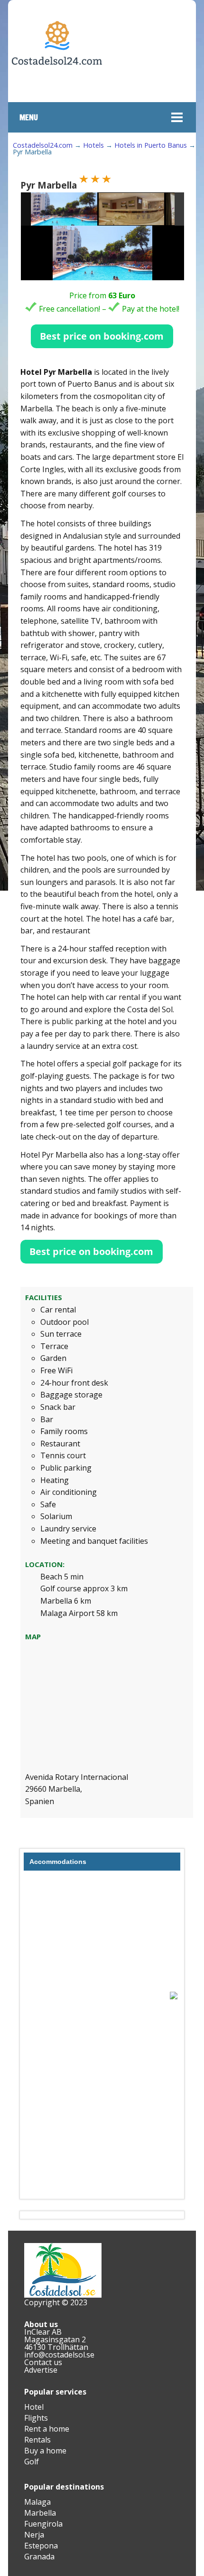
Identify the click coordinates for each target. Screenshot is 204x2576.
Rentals (37, 2440)
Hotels (93, 145)
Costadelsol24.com (43, 145)
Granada (39, 2557)
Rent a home (47, 2429)
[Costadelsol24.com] (57, 94)
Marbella (40, 2513)
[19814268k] (64, 209)
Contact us (43, 2362)
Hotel (34, 2407)
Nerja (34, 2535)
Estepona (41, 2546)
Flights (36, 2418)
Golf (32, 2462)
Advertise (41, 2370)
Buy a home (45, 2451)
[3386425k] (132, 209)
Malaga (37, 2502)
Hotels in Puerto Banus (151, 145)
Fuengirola (43, 2524)
